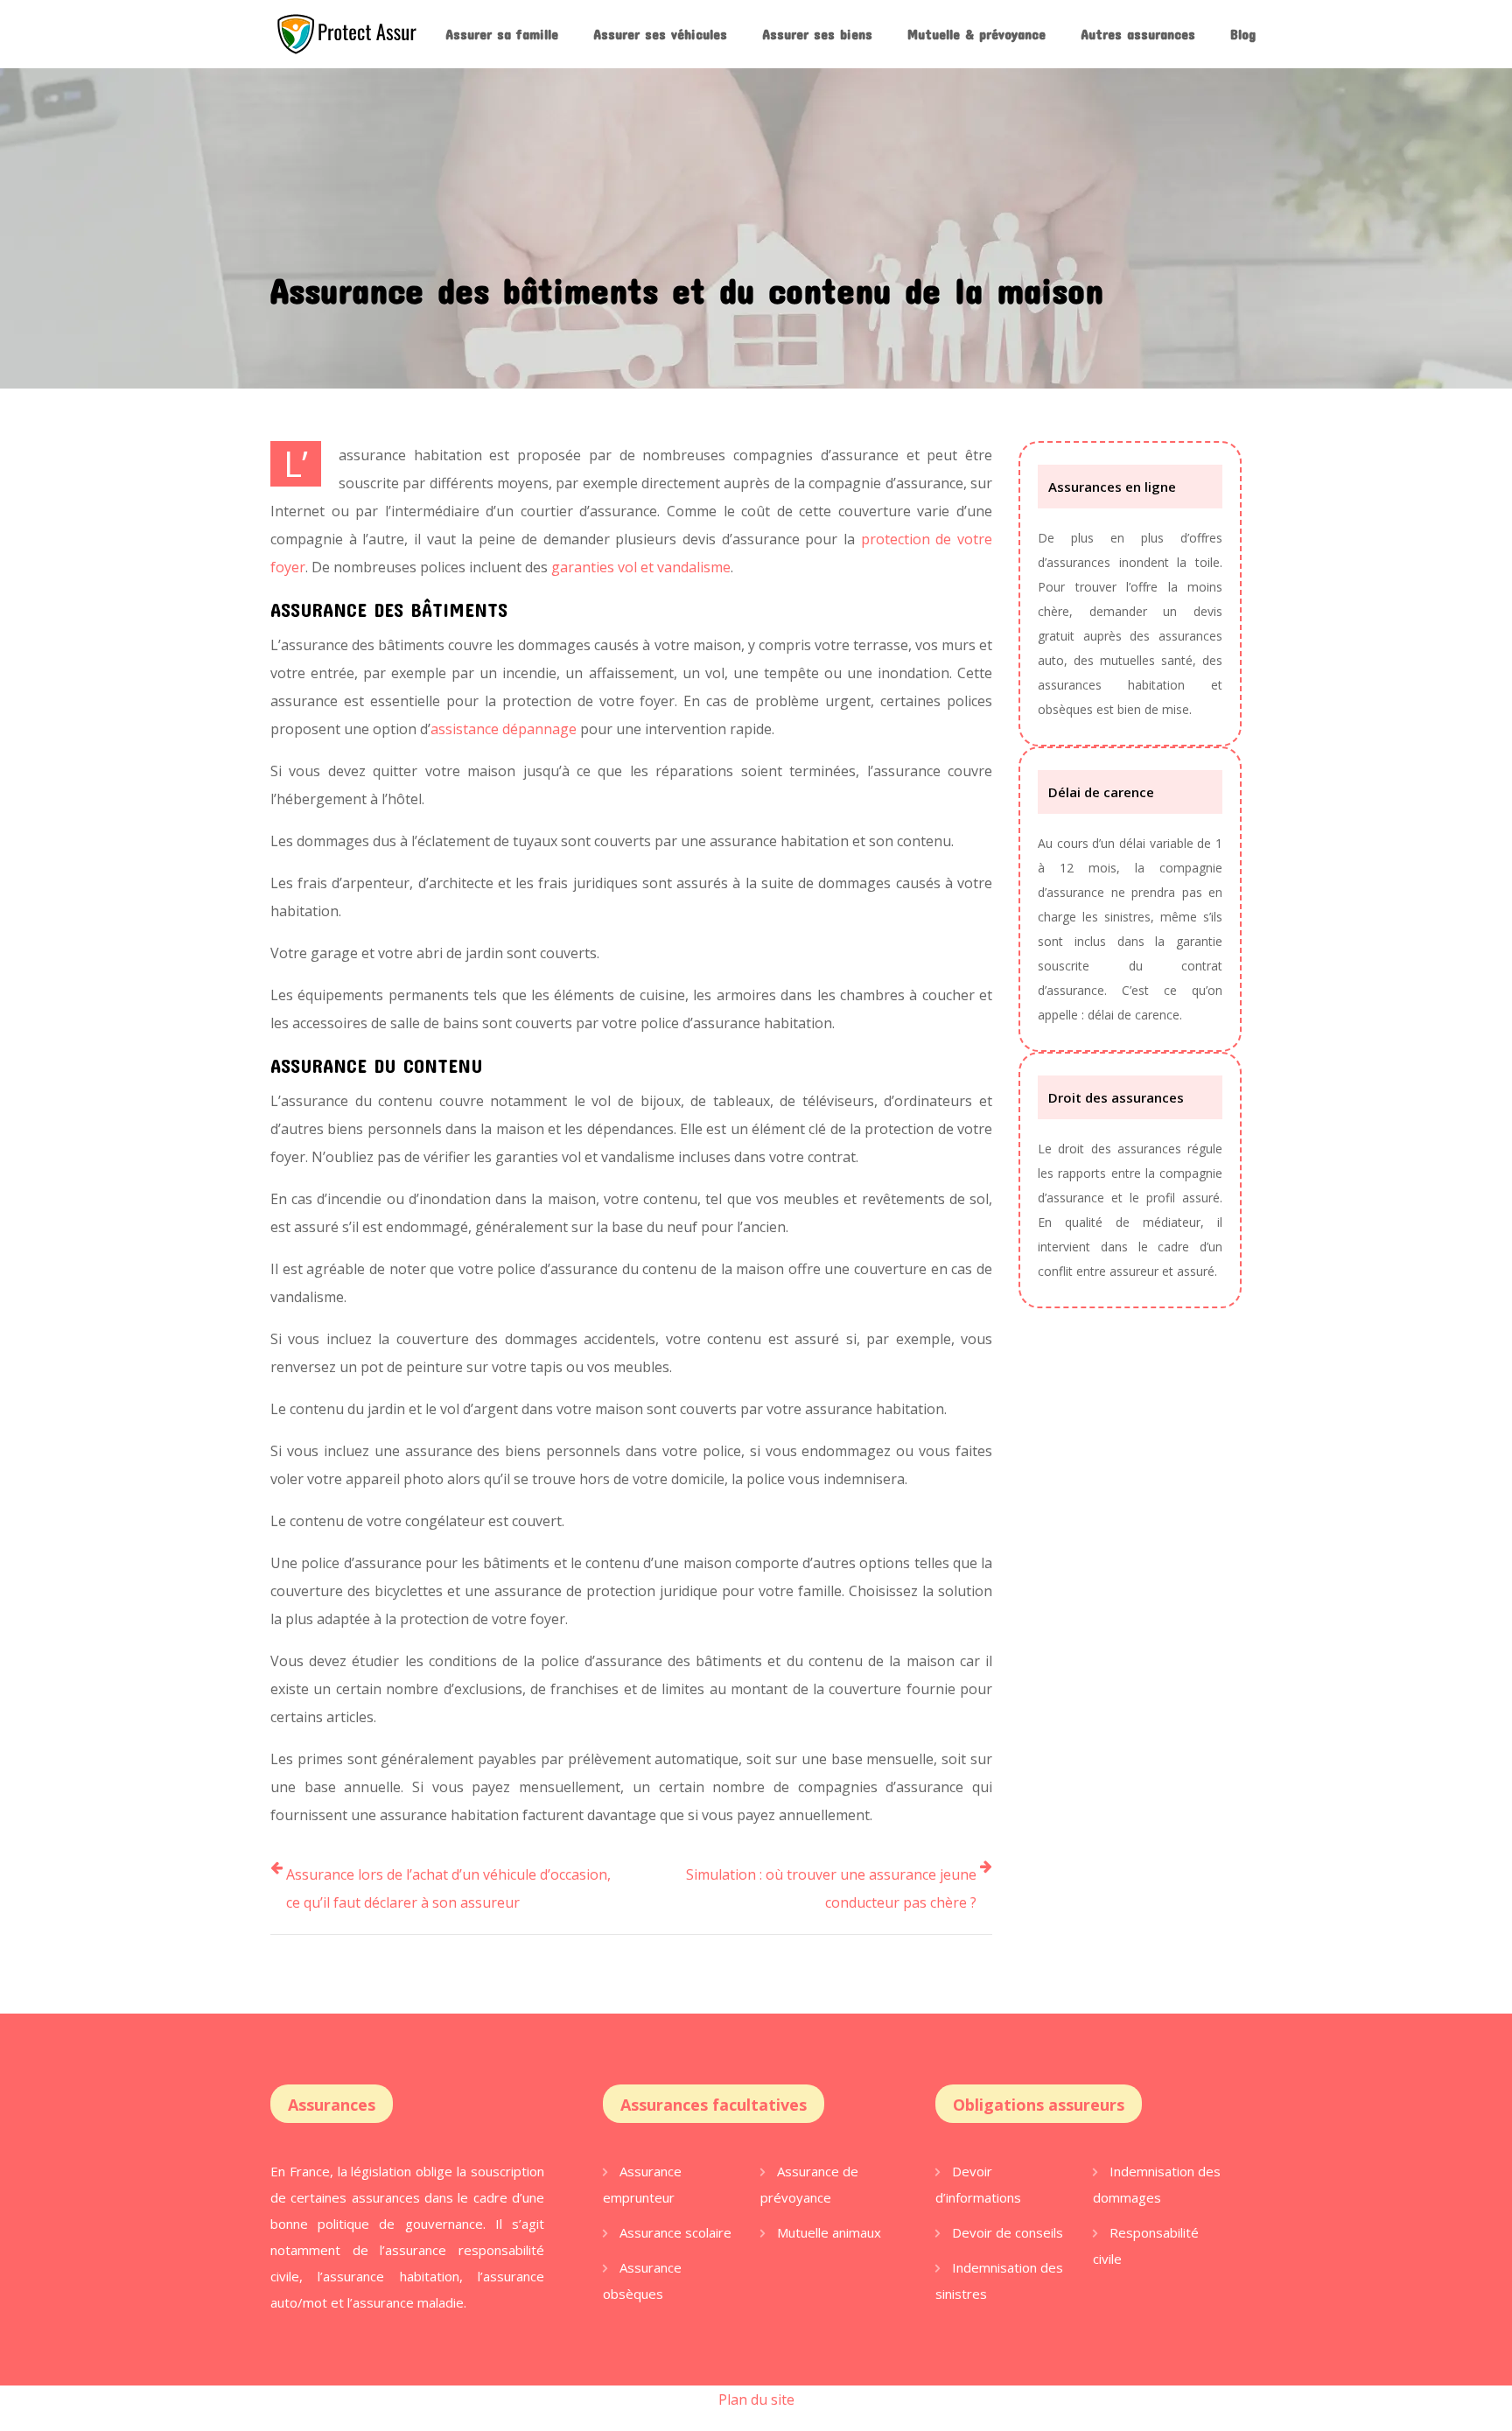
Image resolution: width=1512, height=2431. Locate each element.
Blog (1243, 34)
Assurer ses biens (817, 34)
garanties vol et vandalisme (641, 567)
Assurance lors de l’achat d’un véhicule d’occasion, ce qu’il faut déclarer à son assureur (448, 1888)
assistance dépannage (504, 729)
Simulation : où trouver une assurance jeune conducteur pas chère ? (831, 1888)
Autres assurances (1138, 34)
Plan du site (756, 2399)
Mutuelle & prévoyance (976, 34)
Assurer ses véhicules (660, 34)
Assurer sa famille (502, 34)
